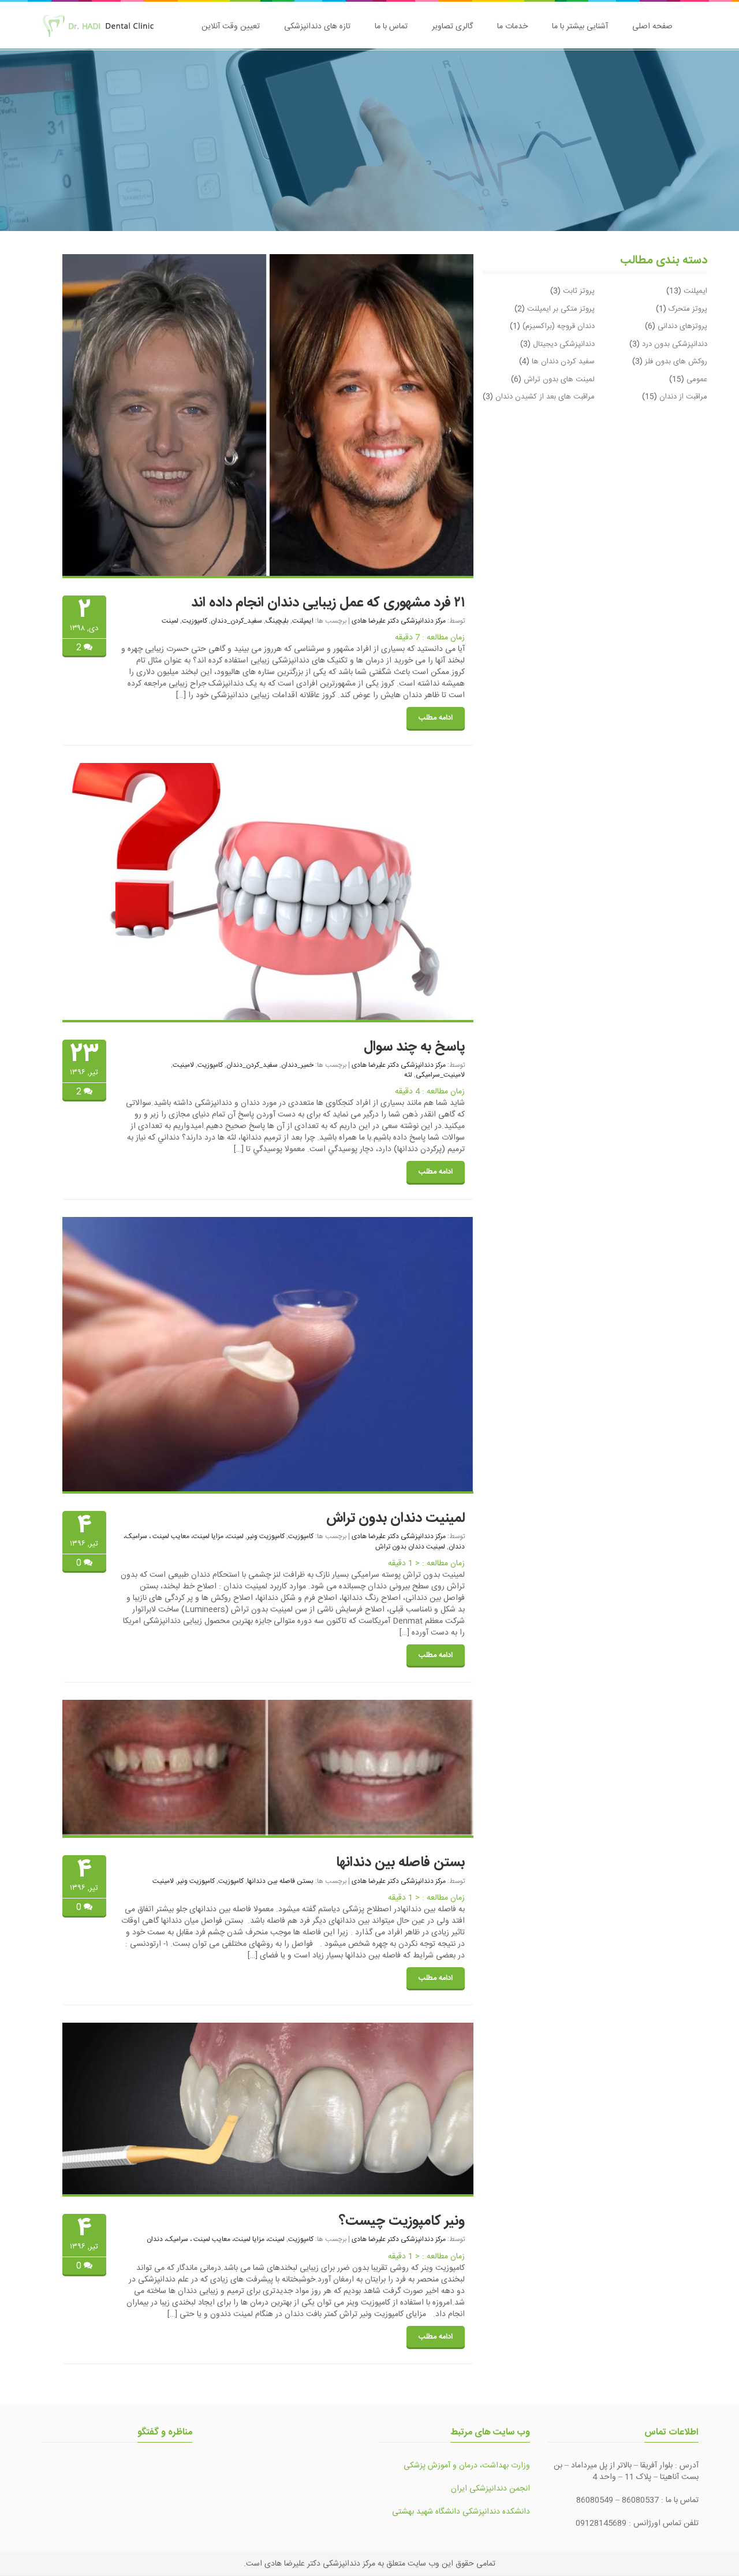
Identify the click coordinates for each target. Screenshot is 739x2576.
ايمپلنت (695, 291)
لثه (408, 1075)
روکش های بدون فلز (676, 362)
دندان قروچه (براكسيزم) (559, 326)
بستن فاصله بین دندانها (400, 1863)
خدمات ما (512, 27)
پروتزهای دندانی (682, 326)
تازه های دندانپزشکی (317, 27)
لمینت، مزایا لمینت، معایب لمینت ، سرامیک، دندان (216, 2239)
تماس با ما (391, 27)
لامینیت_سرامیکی (440, 1075)
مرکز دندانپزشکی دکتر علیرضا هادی (399, 621)
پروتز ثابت (579, 291)
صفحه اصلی (652, 27)
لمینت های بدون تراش (559, 379)
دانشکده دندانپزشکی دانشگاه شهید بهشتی (461, 2512)
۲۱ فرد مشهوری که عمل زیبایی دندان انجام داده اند (328, 603)
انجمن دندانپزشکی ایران (490, 2489)
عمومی (697, 379)
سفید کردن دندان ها (563, 362)
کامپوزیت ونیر (266, 1536)
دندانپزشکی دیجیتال (564, 344)
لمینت (170, 621)
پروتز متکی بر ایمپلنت (561, 309)
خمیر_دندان (297, 1065)
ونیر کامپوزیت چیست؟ (402, 2221)
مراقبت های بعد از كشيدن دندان (545, 397)
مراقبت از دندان (683, 397)
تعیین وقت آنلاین (231, 27)
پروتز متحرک (688, 309)
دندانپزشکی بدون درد (675, 344)
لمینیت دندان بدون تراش (395, 1518)
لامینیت (183, 1065)
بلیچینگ (277, 621)
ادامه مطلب (436, 718)
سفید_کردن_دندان (236, 621)
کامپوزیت (195, 621)
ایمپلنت (303, 621)
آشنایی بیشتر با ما (580, 27)
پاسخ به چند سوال (414, 1047)
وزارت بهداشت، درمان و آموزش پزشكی (467, 2466)
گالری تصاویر (452, 27)
